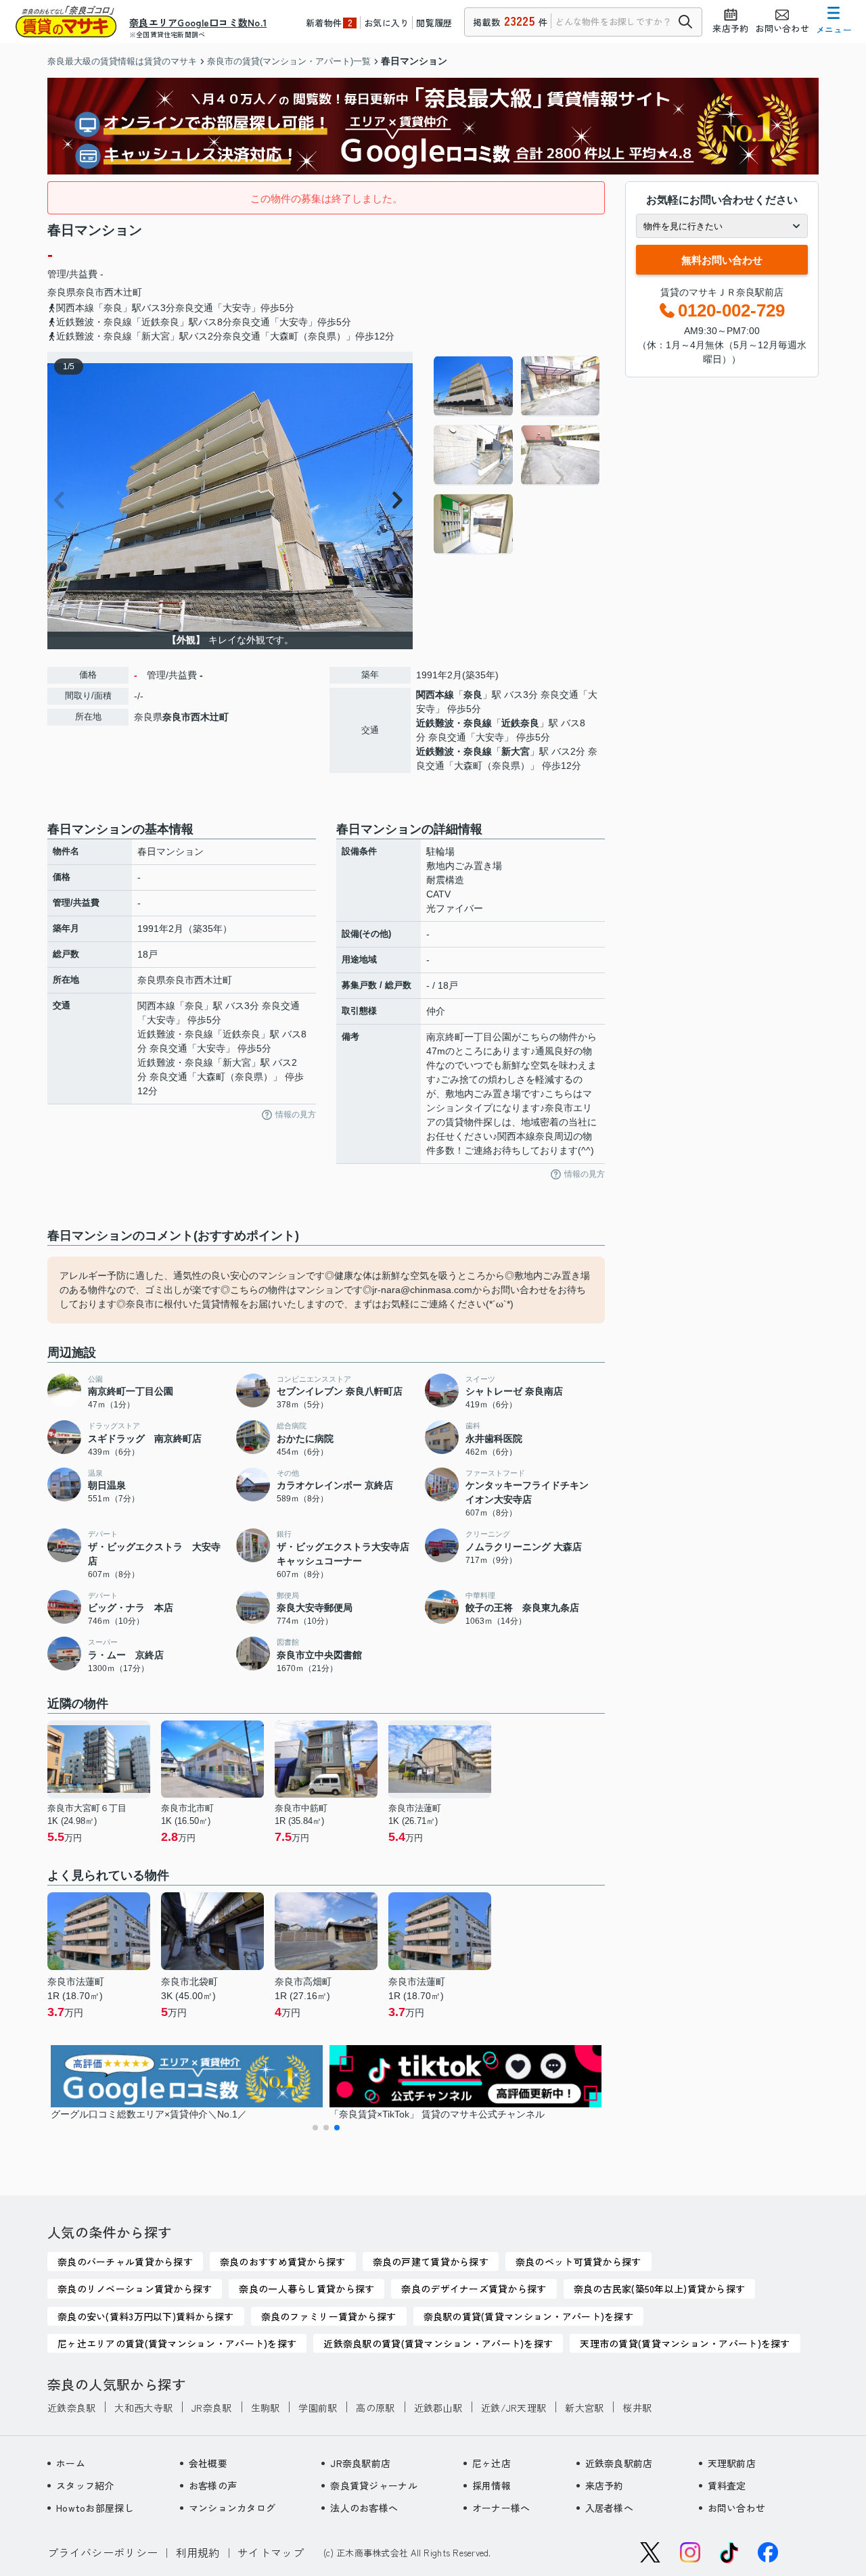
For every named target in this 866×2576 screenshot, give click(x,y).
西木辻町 (123, 292)
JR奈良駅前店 (360, 2463)
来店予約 (605, 2485)
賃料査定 (727, 2485)
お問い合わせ (737, 2508)
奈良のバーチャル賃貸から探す (125, 2262)
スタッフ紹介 (85, 2485)
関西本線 (435, 695)
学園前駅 (318, 2408)
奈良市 (90, 292)
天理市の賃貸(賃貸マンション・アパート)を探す (685, 2343)
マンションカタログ (232, 2508)
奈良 (473, 695)
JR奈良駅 (211, 2408)
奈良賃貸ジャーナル (374, 2485)
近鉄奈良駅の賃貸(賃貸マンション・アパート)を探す (438, 2343)
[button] (315, 2128)
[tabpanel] (517, 455)
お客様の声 (213, 2485)
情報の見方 (296, 1115)
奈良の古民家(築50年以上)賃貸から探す (660, 2289)
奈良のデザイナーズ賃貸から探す (474, 2289)
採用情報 (492, 2485)
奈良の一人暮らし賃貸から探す (306, 2289)
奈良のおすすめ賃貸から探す (283, 2262)
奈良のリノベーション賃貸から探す (135, 2289)
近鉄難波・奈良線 (454, 723)
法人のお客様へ (364, 2508)
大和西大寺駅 (143, 2408)
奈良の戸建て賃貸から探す (431, 2262)
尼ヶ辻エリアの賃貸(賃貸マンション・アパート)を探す (177, 2343)
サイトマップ (271, 2552)
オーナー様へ (501, 2508)
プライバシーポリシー (102, 2552)
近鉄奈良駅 (71, 2408)
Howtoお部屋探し (95, 2508)
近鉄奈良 (520, 723)
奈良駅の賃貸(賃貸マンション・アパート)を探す (528, 2316)
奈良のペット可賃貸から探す (578, 2262)
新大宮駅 (584, 2408)
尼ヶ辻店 (492, 2463)
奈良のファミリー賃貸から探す (329, 2316)
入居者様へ (609, 2508)
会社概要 (208, 2463)
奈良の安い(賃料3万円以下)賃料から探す (146, 2316)
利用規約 (198, 2552)
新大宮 (516, 751)
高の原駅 (375, 2408)
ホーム (71, 2463)
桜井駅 (637, 2408)
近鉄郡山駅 (438, 2408)
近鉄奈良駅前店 (619, 2463)
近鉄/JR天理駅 (514, 2408)
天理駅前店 (732, 2463)
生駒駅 (266, 2408)
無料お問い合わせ (722, 260)
